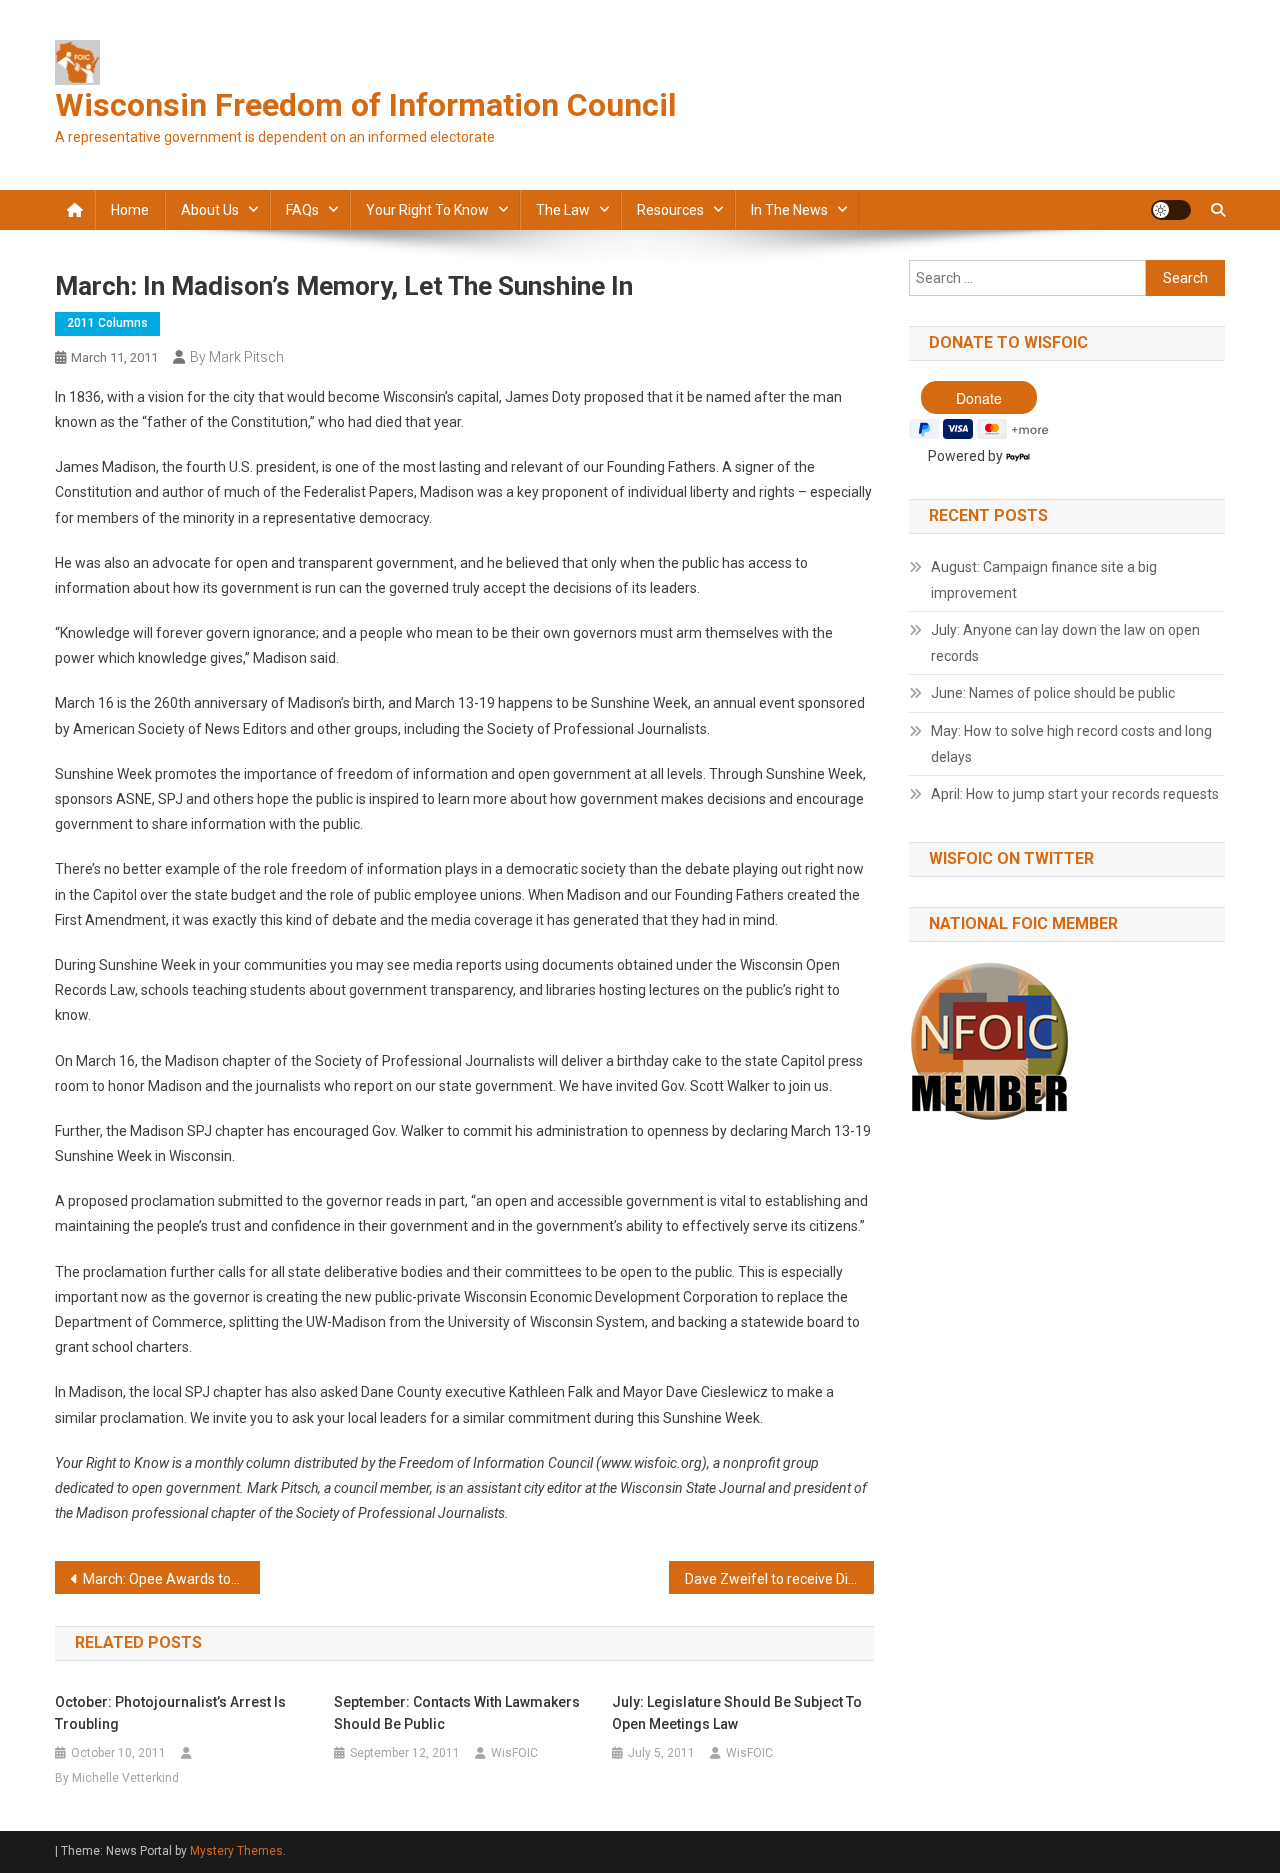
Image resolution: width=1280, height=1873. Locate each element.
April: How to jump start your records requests (1075, 794)
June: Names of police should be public (1053, 693)
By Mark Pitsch (237, 357)
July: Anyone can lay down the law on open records (1065, 643)
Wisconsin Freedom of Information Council (365, 105)
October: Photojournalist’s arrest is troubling (170, 1713)
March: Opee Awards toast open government (171, 1579)
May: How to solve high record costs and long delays (1071, 744)
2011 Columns (107, 323)
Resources (670, 210)
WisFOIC (514, 1753)
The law (563, 210)
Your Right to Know (427, 210)
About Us (210, 210)
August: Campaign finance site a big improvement (1044, 580)
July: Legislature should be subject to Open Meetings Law (737, 1713)
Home (130, 210)
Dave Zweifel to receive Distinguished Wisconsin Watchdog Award (779, 1579)
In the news (789, 210)
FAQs (302, 210)
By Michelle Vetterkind (117, 1778)
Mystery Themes (236, 1851)
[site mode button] (1171, 210)
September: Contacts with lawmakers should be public (457, 1713)
